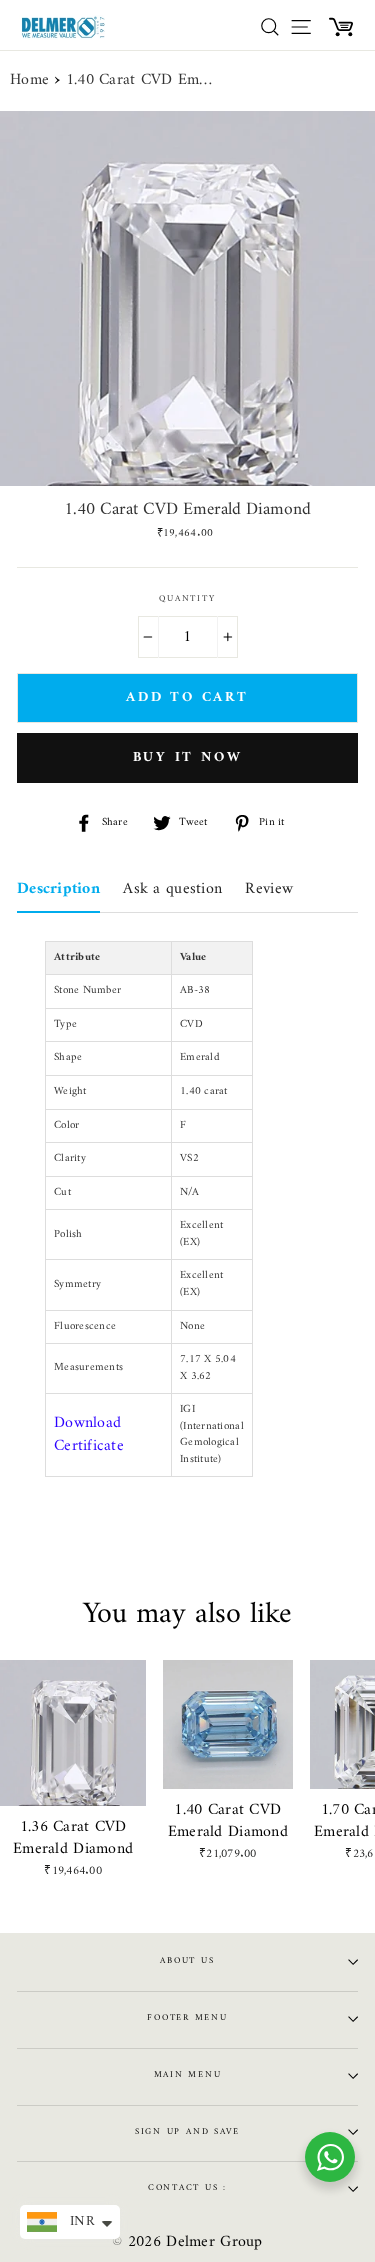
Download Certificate (89, 1435)
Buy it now (188, 757)
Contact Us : (187, 2188)
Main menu (188, 2075)
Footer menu (187, 2018)
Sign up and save (187, 2132)
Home (29, 81)
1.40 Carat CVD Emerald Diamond (141, 81)
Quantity (187, 599)
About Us (187, 1961)
